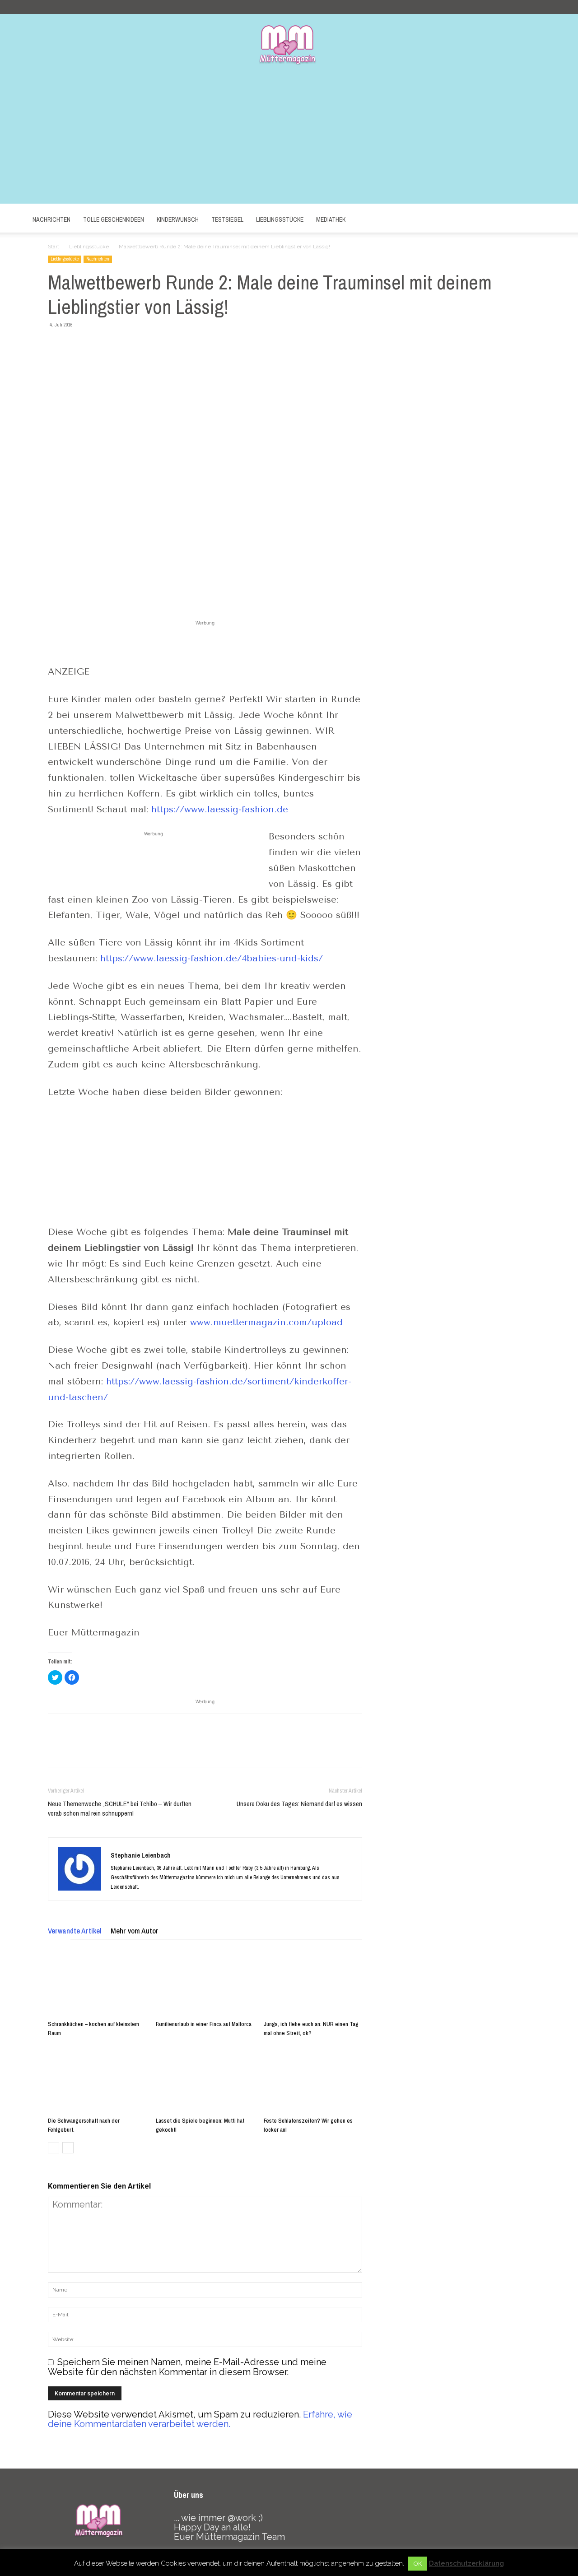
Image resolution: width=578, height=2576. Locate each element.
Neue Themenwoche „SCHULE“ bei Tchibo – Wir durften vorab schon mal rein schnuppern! (120, 1808)
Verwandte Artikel (75, 1931)
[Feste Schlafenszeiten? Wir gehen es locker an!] (313, 2079)
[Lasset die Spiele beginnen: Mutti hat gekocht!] (205, 2079)
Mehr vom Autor (135, 1931)
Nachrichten (51, 219)
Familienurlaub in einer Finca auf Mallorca (204, 2024)
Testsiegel (227, 219)
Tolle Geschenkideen (114, 219)
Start (54, 247)
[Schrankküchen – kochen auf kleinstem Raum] (97, 1983)
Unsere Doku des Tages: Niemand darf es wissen (299, 1804)
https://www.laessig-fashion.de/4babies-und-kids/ (212, 958)
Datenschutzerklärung (466, 2563)
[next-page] (68, 2148)
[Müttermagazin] (289, 44)
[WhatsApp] (119, 345)
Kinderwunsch (178, 219)
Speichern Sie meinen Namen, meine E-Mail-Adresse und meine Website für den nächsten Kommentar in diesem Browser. (187, 2367)
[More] (140, 345)
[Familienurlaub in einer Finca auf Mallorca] (205, 1983)
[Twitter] (78, 345)
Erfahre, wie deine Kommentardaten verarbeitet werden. (200, 2419)
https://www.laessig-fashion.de (220, 809)
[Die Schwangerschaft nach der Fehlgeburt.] (97, 2079)
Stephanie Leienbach (141, 1855)
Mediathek (331, 219)
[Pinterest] (98, 345)
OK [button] (418, 2564)
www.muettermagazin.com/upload (266, 1322)
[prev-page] (54, 2148)
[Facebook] (57, 345)
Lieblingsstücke (280, 219)
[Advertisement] (289, 140)
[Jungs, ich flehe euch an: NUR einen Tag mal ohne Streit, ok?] (313, 1983)
